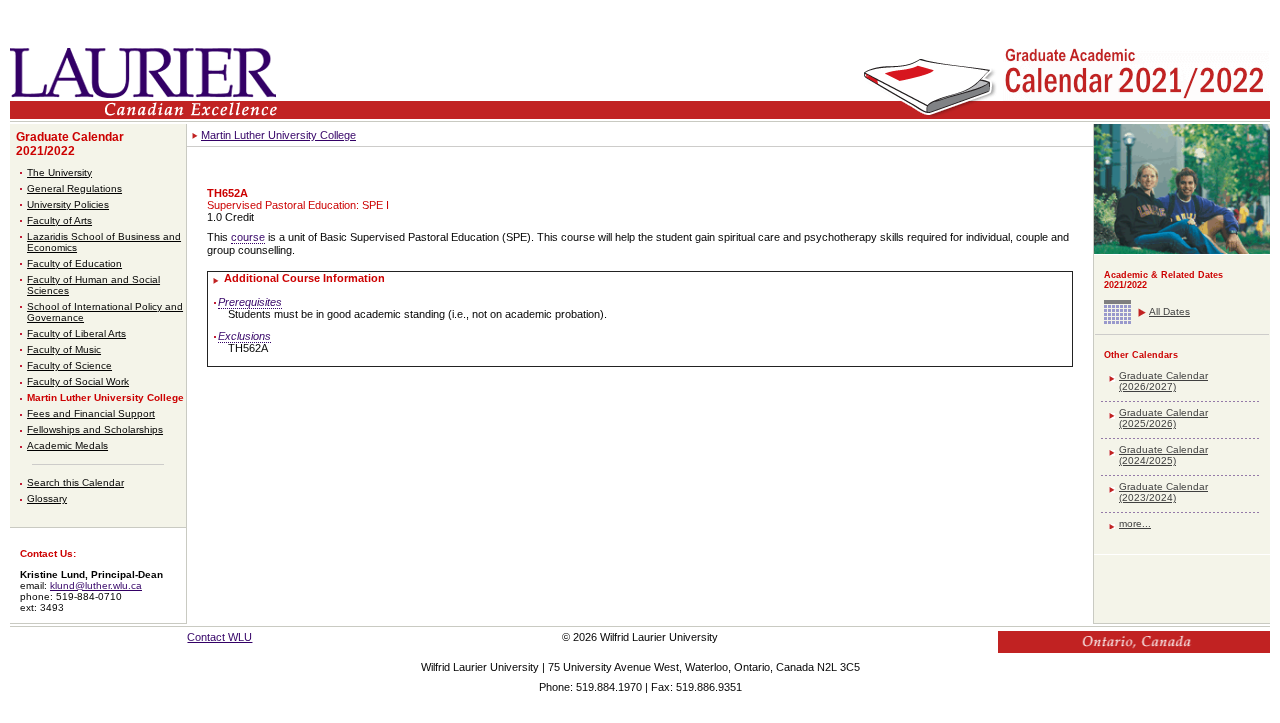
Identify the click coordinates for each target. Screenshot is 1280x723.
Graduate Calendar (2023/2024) (1163, 492)
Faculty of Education (74, 263)
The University (59, 172)
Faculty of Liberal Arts (76, 333)
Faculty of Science (69, 365)
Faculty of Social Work (78, 381)
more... (1135, 523)
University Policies (68, 204)
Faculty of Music (64, 349)
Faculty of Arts (59, 220)
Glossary (47, 498)
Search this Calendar (75, 482)
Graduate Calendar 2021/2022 (70, 144)
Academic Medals (67, 445)
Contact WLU (219, 637)
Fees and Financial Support (91, 413)
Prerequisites (250, 302)
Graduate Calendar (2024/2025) (1163, 455)
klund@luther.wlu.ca (96, 585)
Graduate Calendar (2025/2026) (1163, 418)
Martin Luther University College (105, 397)
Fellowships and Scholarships (95, 429)
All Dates (1169, 311)
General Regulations (74, 188)
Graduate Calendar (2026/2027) (1163, 381)
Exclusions (244, 336)
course (248, 237)
